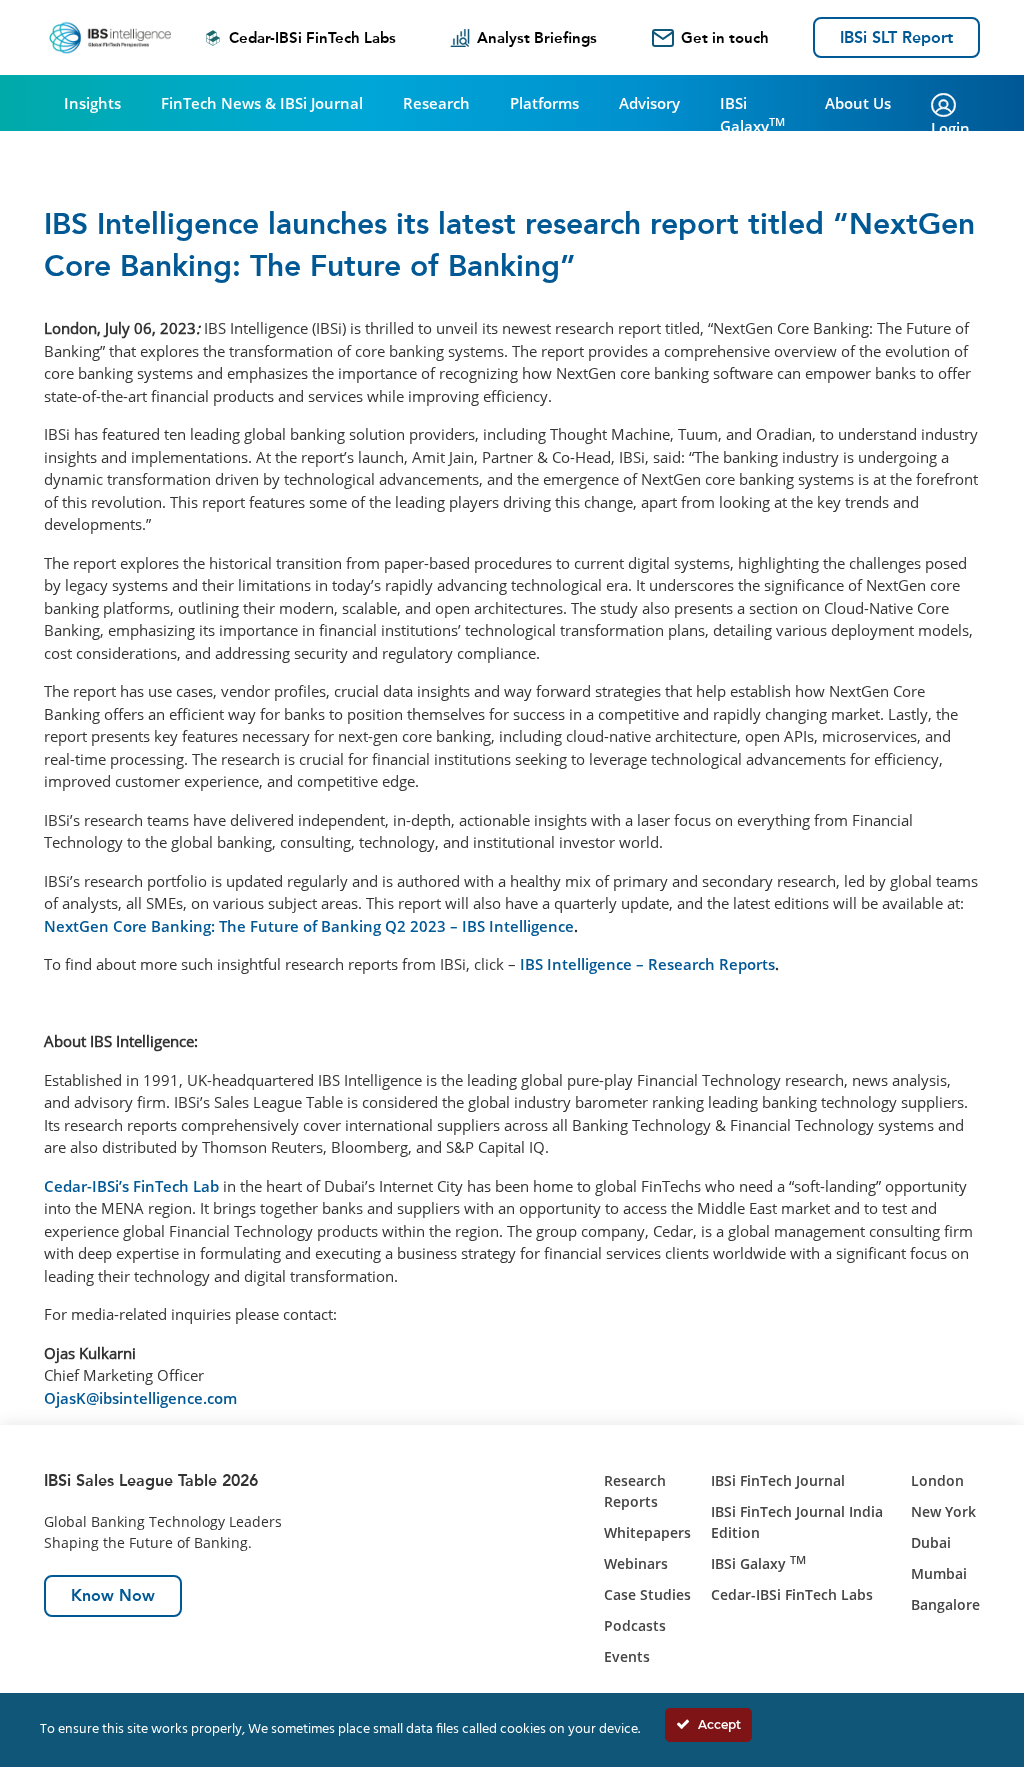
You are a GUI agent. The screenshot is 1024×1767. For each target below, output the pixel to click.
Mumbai (939, 1573)
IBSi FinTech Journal (778, 1480)
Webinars (636, 1563)
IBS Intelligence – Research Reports (647, 964)
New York (943, 1511)
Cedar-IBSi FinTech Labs (312, 38)
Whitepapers (647, 1532)
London (937, 1480)
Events (627, 1656)
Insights (92, 103)
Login (950, 128)
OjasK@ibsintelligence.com (140, 1398)
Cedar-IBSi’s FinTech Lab (131, 1186)
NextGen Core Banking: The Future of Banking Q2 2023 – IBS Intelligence (309, 926)
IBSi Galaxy (752, 114)
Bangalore (945, 1604)
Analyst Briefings (537, 38)
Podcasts (635, 1625)
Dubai (931, 1542)
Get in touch (725, 38)
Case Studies (647, 1594)
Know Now (113, 1595)
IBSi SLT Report (896, 37)
